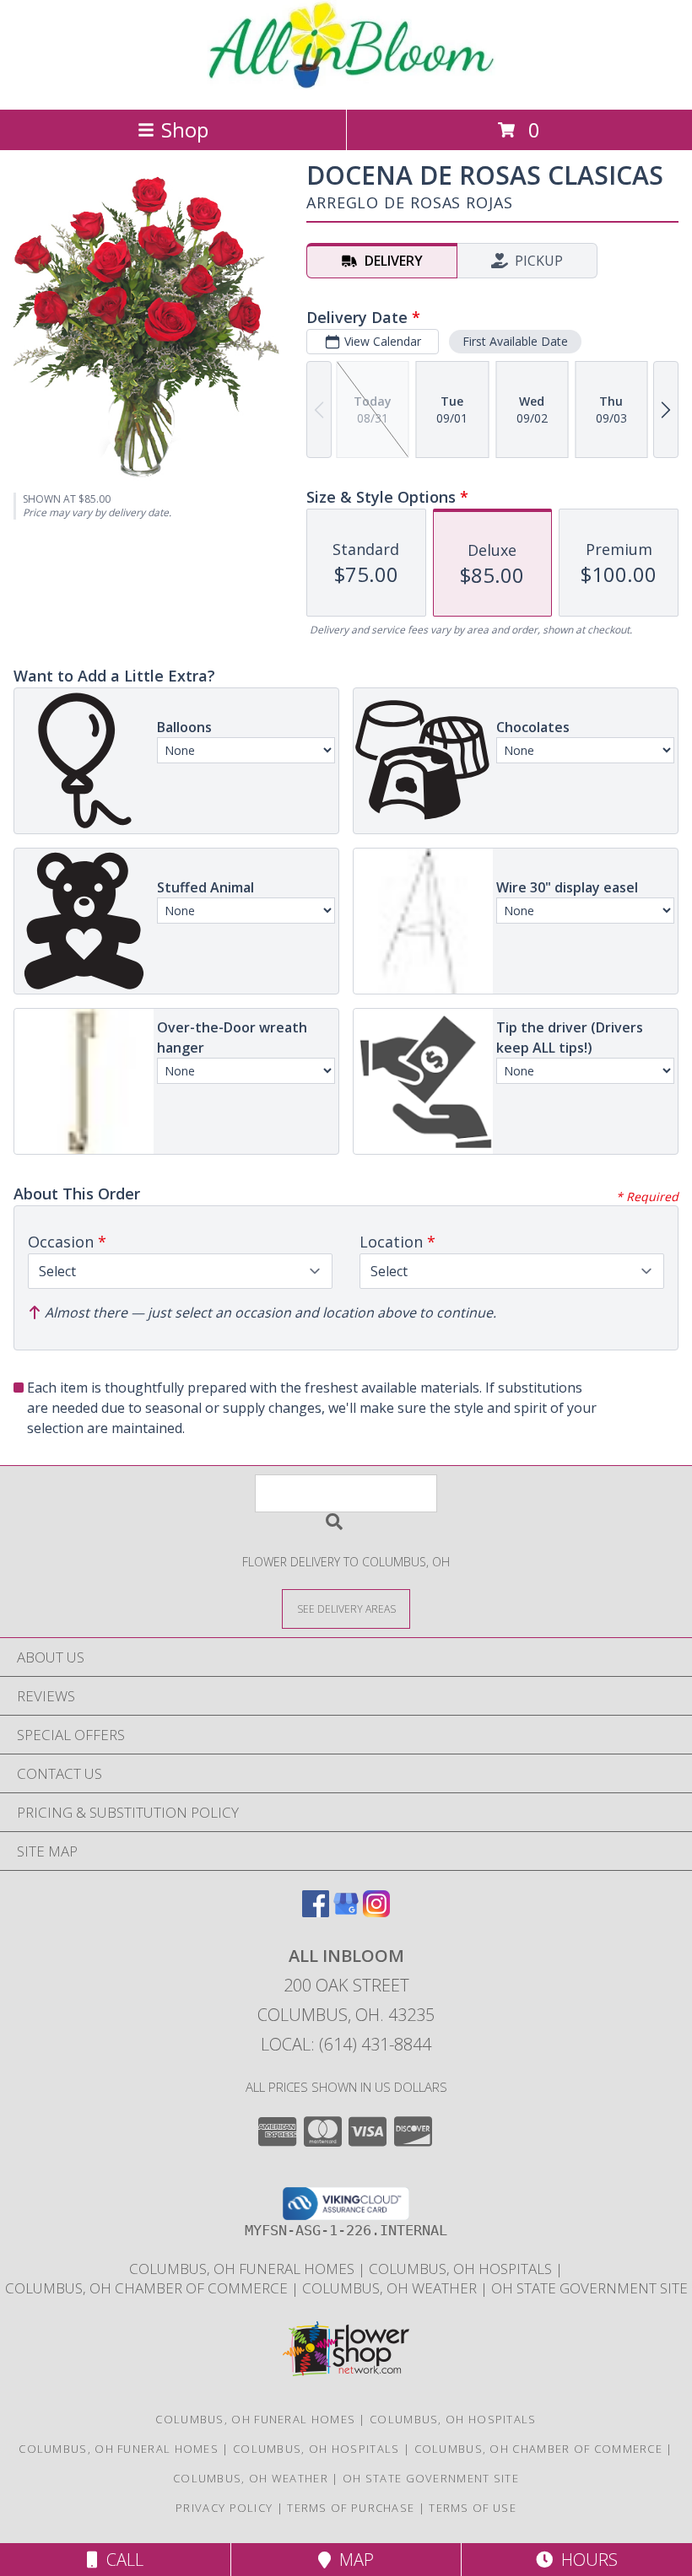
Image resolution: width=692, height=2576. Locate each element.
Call (121, 2560)
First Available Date (515, 341)
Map (352, 2560)
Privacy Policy (224, 2508)
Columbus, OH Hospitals (453, 2419)
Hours (585, 2560)
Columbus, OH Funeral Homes (255, 2419)
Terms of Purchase (351, 2508)
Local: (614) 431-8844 (346, 2044)
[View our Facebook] (316, 1912)
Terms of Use (473, 2508)
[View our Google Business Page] (346, 1912)
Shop (185, 129)
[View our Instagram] (376, 1912)
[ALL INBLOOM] (346, 85)
